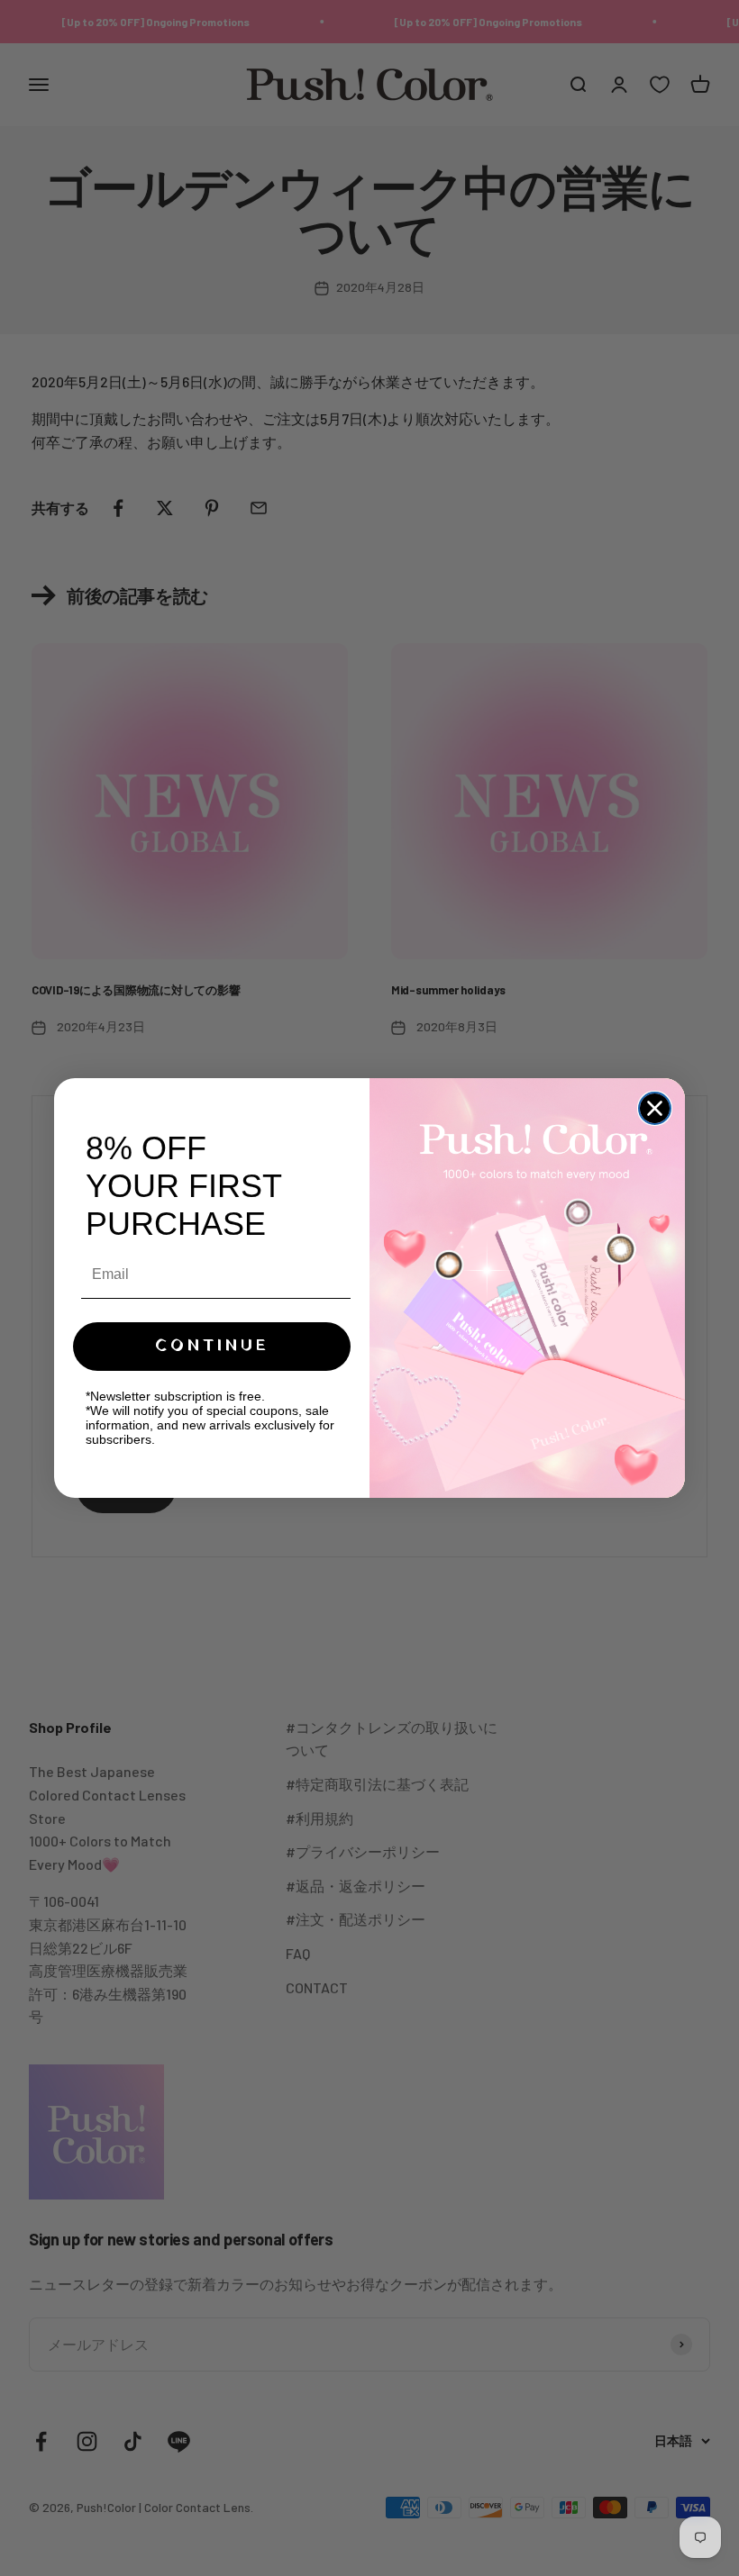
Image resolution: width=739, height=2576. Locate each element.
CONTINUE (212, 1346)
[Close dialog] (655, 1108)
